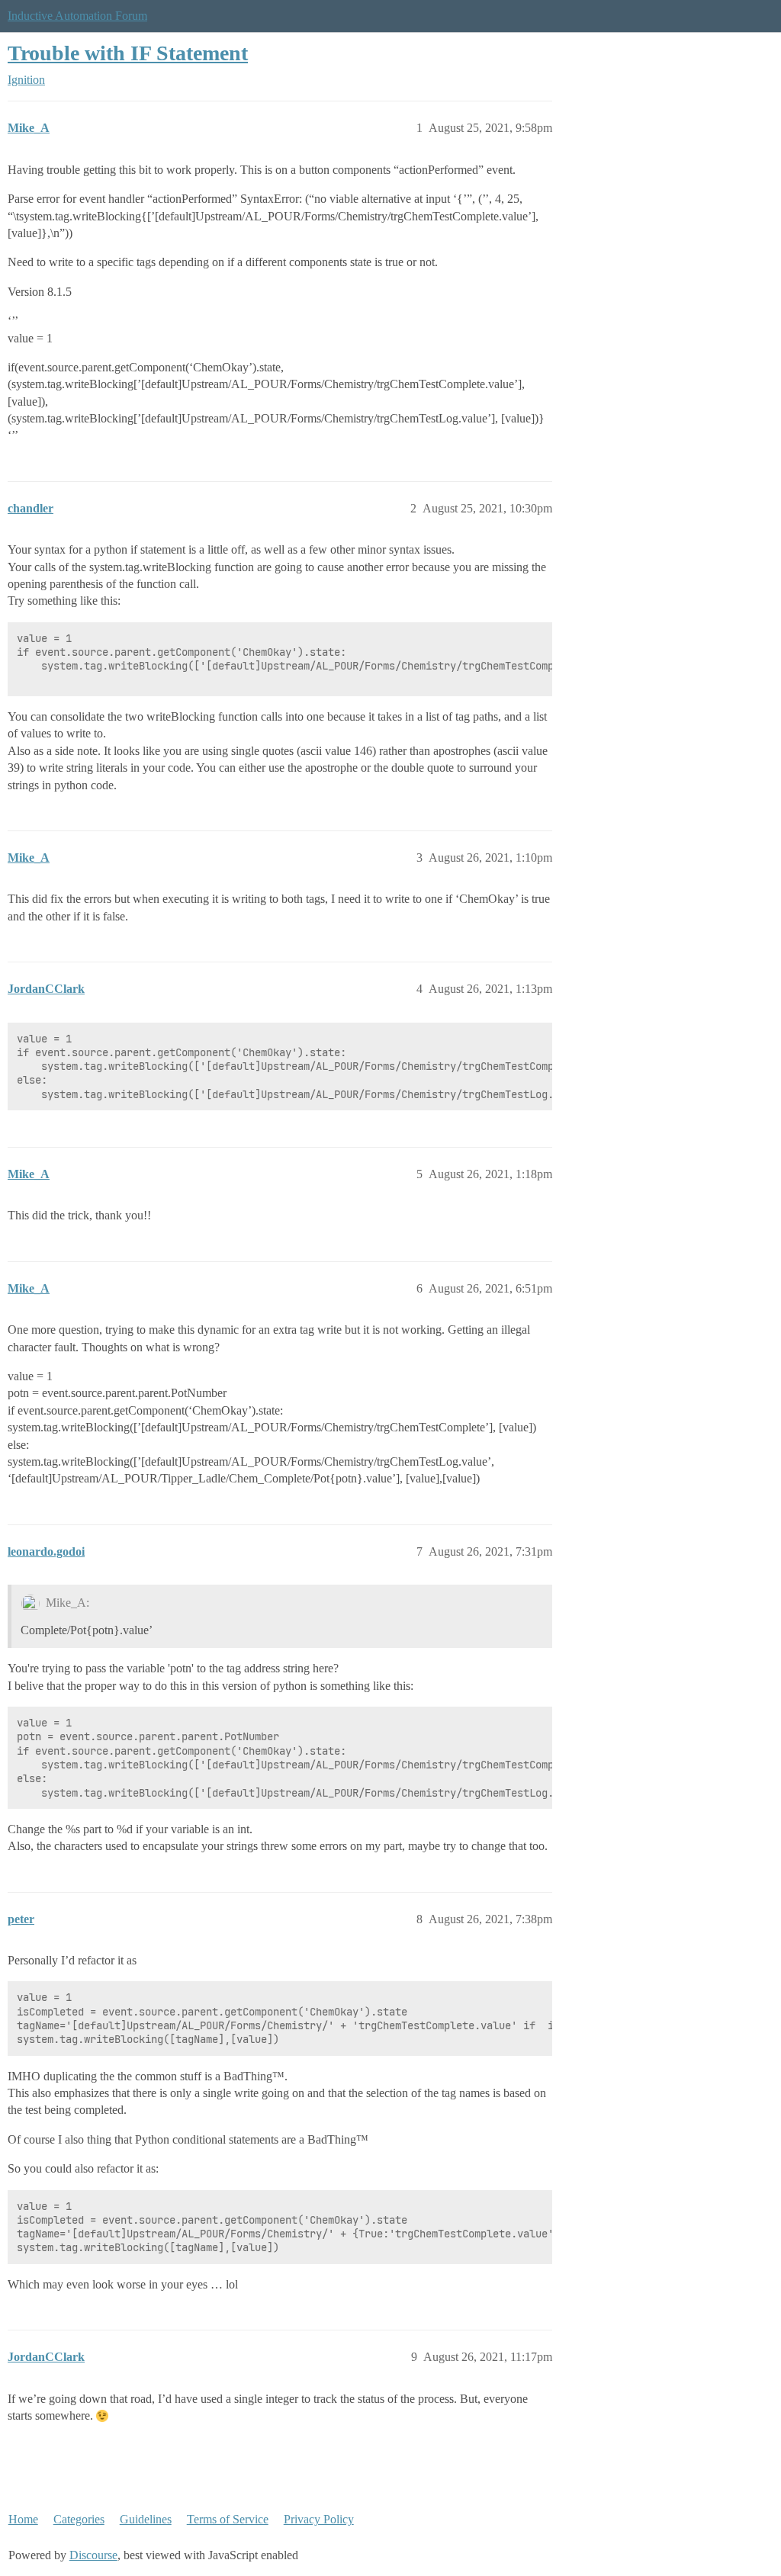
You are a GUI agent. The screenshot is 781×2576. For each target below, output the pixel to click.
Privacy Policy (319, 2519)
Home (23, 2519)
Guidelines (146, 2519)
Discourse (93, 2555)
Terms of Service (228, 2519)
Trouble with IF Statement (128, 53)
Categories (79, 2519)
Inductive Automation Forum (77, 16)
